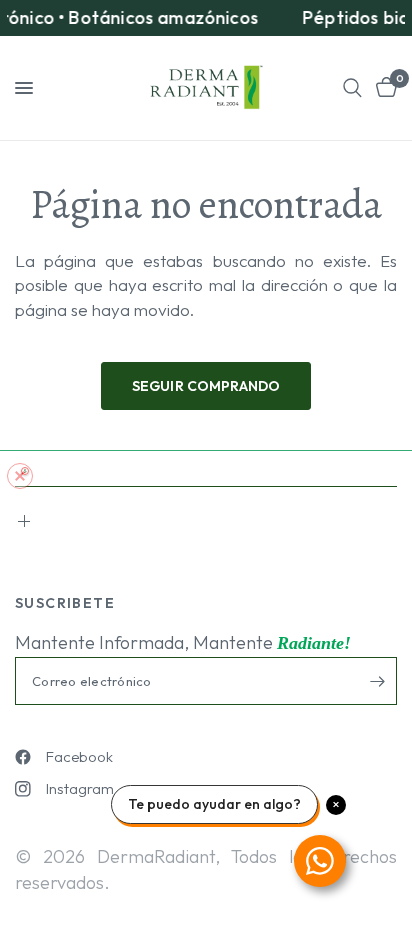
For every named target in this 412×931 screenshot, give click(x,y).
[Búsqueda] (352, 88)
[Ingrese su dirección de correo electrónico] (377, 681)
